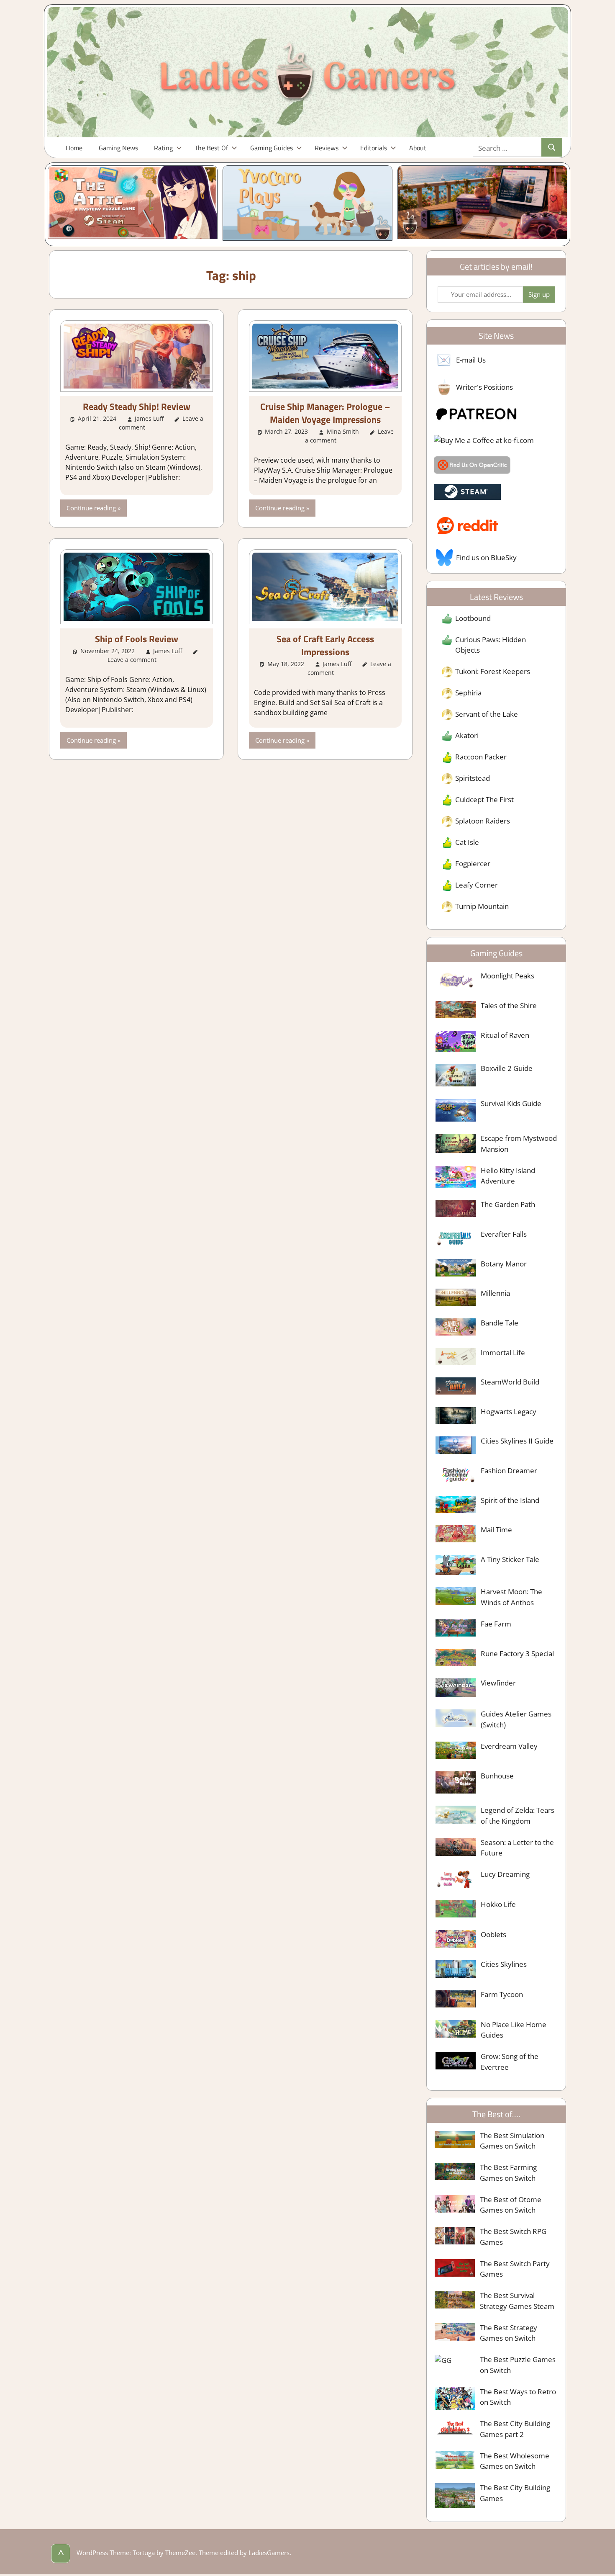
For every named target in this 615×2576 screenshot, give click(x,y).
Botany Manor (504, 1264)
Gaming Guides (272, 148)
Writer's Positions (484, 387)
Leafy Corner (477, 885)
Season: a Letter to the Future (517, 1848)
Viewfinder (498, 1683)
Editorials (374, 148)
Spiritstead (473, 778)
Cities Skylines (504, 1964)
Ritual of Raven (505, 1035)
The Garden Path (508, 1204)
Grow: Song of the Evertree (510, 2062)
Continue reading (91, 508)
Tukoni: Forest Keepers (493, 671)
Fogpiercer (473, 863)
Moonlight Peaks (507, 976)
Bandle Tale (500, 1323)
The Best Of (211, 148)
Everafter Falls (504, 1234)
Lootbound (473, 618)
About (418, 148)
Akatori (467, 735)
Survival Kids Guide (511, 1103)
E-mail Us (471, 360)
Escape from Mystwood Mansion (519, 1144)
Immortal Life (503, 1352)
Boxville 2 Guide (507, 1068)
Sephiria (468, 693)
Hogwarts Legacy (509, 1412)
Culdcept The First (484, 799)
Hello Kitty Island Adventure (508, 1176)
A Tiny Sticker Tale (510, 1559)
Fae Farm (496, 1624)
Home (74, 148)
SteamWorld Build (510, 1382)
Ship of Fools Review (137, 639)
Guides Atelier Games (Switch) (516, 1719)
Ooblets (493, 1934)
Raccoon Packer (481, 757)
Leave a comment (132, 660)
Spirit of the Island (510, 1500)
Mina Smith (343, 431)
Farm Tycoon (502, 1994)
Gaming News (118, 148)
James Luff (149, 418)
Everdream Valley (509, 1746)
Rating (163, 148)
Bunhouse (497, 1776)
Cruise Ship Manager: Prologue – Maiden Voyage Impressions (325, 413)
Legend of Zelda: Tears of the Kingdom (518, 1816)
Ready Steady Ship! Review (137, 407)
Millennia (495, 1293)
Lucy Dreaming (505, 1874)
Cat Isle (467, 842)
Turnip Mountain (482, 906)
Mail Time (496, 1530)
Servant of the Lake (487, 714)
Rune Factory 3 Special (517, 1653)
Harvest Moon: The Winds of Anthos (511, 1597)
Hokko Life (498, 1904)
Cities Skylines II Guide (517, 1441)
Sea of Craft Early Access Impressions (325, 645)
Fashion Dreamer (509, 1471)
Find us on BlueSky (486, 557)
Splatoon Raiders (483, 821)
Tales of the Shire (509, 1005)
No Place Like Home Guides (514, 2030)
